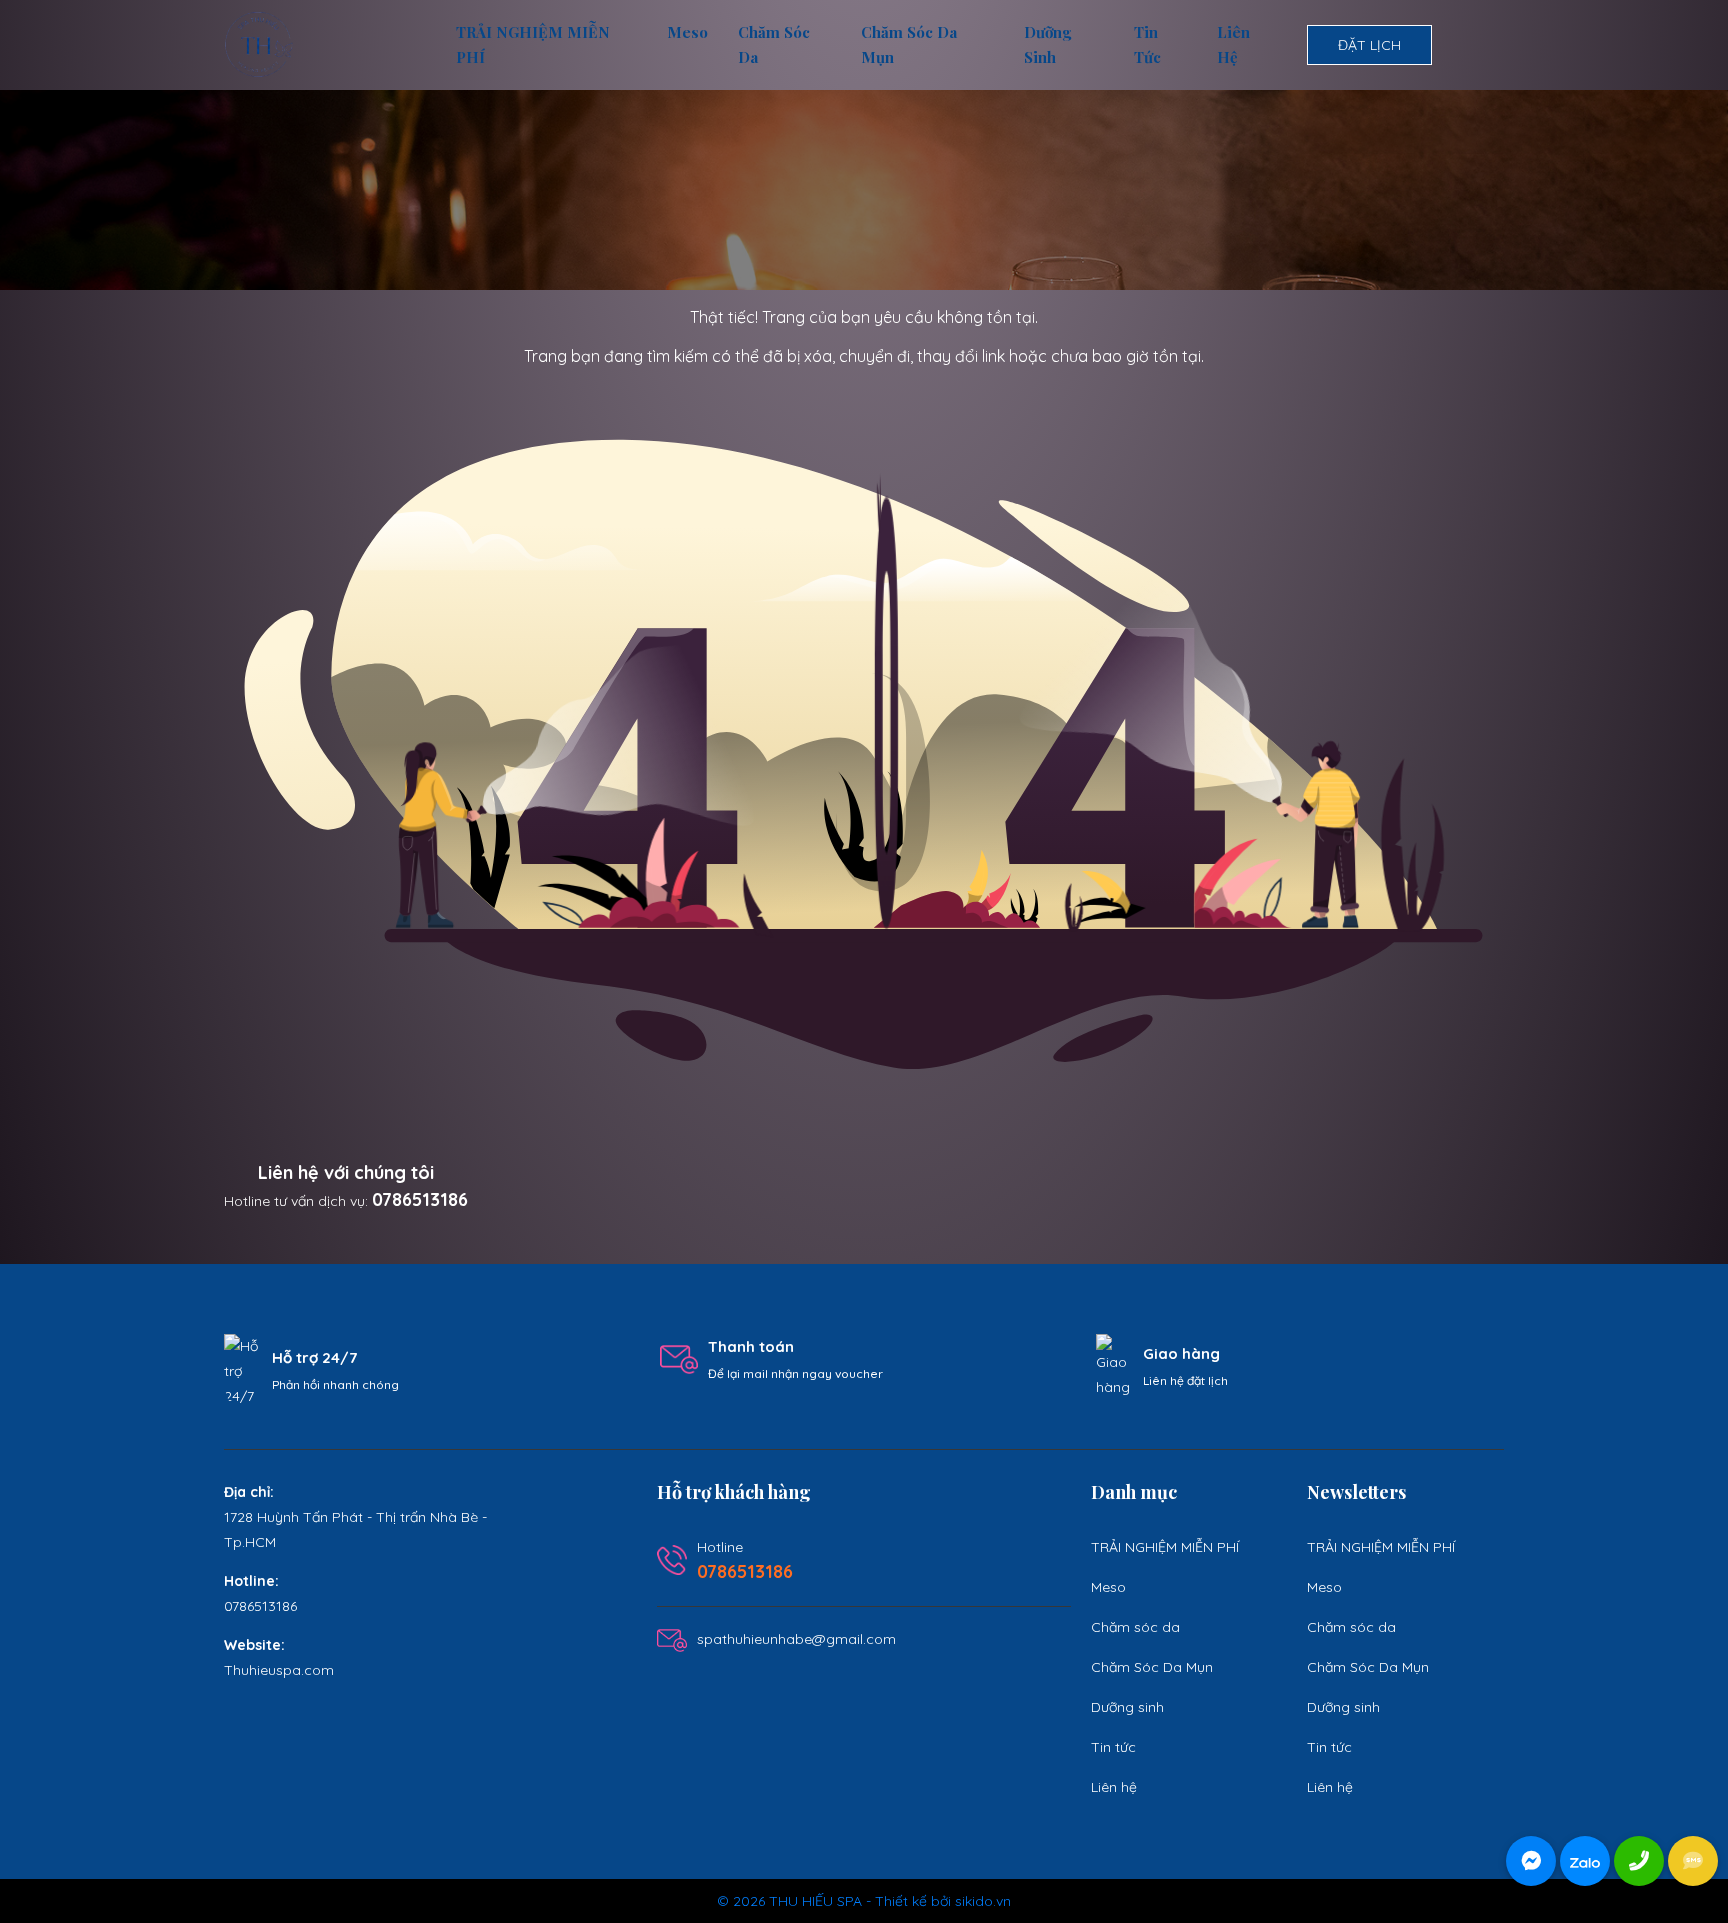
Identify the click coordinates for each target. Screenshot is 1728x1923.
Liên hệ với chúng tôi (346, 1172)
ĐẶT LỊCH (1369, 45)
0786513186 (420, 1199)
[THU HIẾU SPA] (259, 44)
